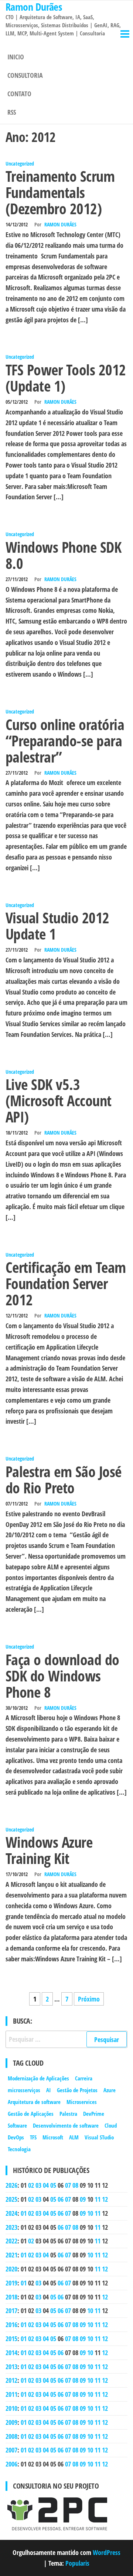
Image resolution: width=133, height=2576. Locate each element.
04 (46, 2185)
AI (49, 2090)
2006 (11, 2464)
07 (68, 2185)
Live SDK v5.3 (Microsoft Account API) (59, 1100)
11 (98, 2199)
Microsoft (53, 2137)
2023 (11, 2227)
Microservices (82, 2102)
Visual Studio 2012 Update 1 (57, 926)
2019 (11, 2283)
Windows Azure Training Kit (49, 1850)
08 (75, 2185)
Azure (110, 2090)
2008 (11, 2436)
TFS (33, 2137)
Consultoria (25, 75)
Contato (19, 94)
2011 (11, 2394)
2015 (11, 2339)
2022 (11, 2241)
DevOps (16, 2137)
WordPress (107, 2552)
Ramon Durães (60, 224)
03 (38, 2185)
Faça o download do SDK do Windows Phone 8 (62, 1676)
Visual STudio (99, 2137)
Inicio (16, 57)
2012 (11, 2380)
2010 (11, 2408)
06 (61, 2199)
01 (24, 2213)
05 (53, 2185)
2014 (11, 2353)
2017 (11, 2311)
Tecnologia (19, 2149)
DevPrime (94, 2114)
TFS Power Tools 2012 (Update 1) (66, 378)
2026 (11, 2185)
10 (90, 2213)
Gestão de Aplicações (31, 2114)
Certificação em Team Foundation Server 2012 (66, 1283)
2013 (11, 2367)
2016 (11, 2325)
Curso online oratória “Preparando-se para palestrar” (65, 741)
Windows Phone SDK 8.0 (63, 555)
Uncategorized (20, 164)
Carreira (84, 2078)
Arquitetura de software (34, 2102)
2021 (11, 2255)
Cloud (111, 2125)
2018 (11, 2297)
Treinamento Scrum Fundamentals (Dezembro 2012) (60, 192)
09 (83, 2199)
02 (31, 2185)
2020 (11, 2269)
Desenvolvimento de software (66, 2125)
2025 (11, 2199)
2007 (11, 2450)
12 (105, 2199)
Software (17, 2125)
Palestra (68, 2114)
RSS (12, 112)
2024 (11, 2213)
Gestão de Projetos (77, 2090)
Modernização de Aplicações (38, 2078)
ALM (74, 2137)
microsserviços (24, 2090)
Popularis (77, 2563)
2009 (11, 2422)
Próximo (89, 1999)
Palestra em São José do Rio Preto (64, 1480)
